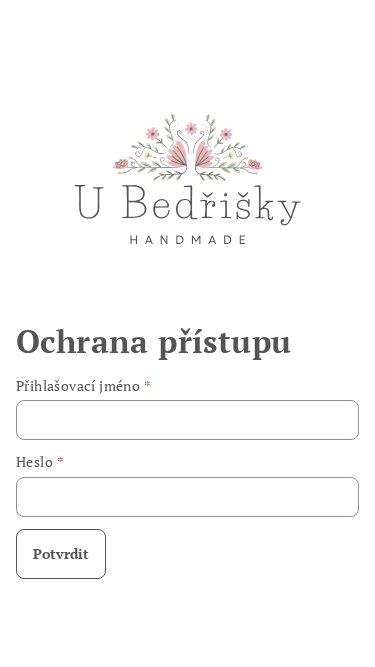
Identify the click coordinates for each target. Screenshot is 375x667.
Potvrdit (61, 553)
